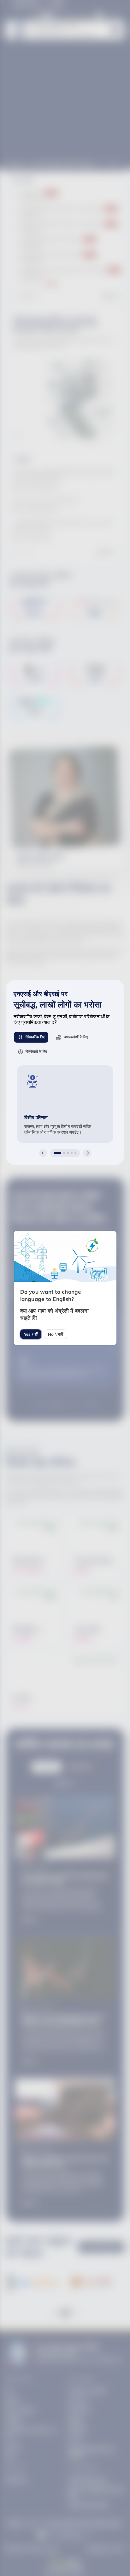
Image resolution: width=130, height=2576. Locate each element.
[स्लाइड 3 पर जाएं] (68, 1153)
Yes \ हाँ (31, 1334)
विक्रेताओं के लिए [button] (36, 1051)
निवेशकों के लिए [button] (35, 1037)
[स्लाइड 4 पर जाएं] (72, 1153)
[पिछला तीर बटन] (43, 1153)
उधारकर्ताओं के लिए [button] (76, 1037)
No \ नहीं (56, 1334)
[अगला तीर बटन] (87, 1153)
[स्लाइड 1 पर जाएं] (58, 1153)
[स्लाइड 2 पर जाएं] (64, 1153)
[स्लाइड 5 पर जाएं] (75, 1153)
